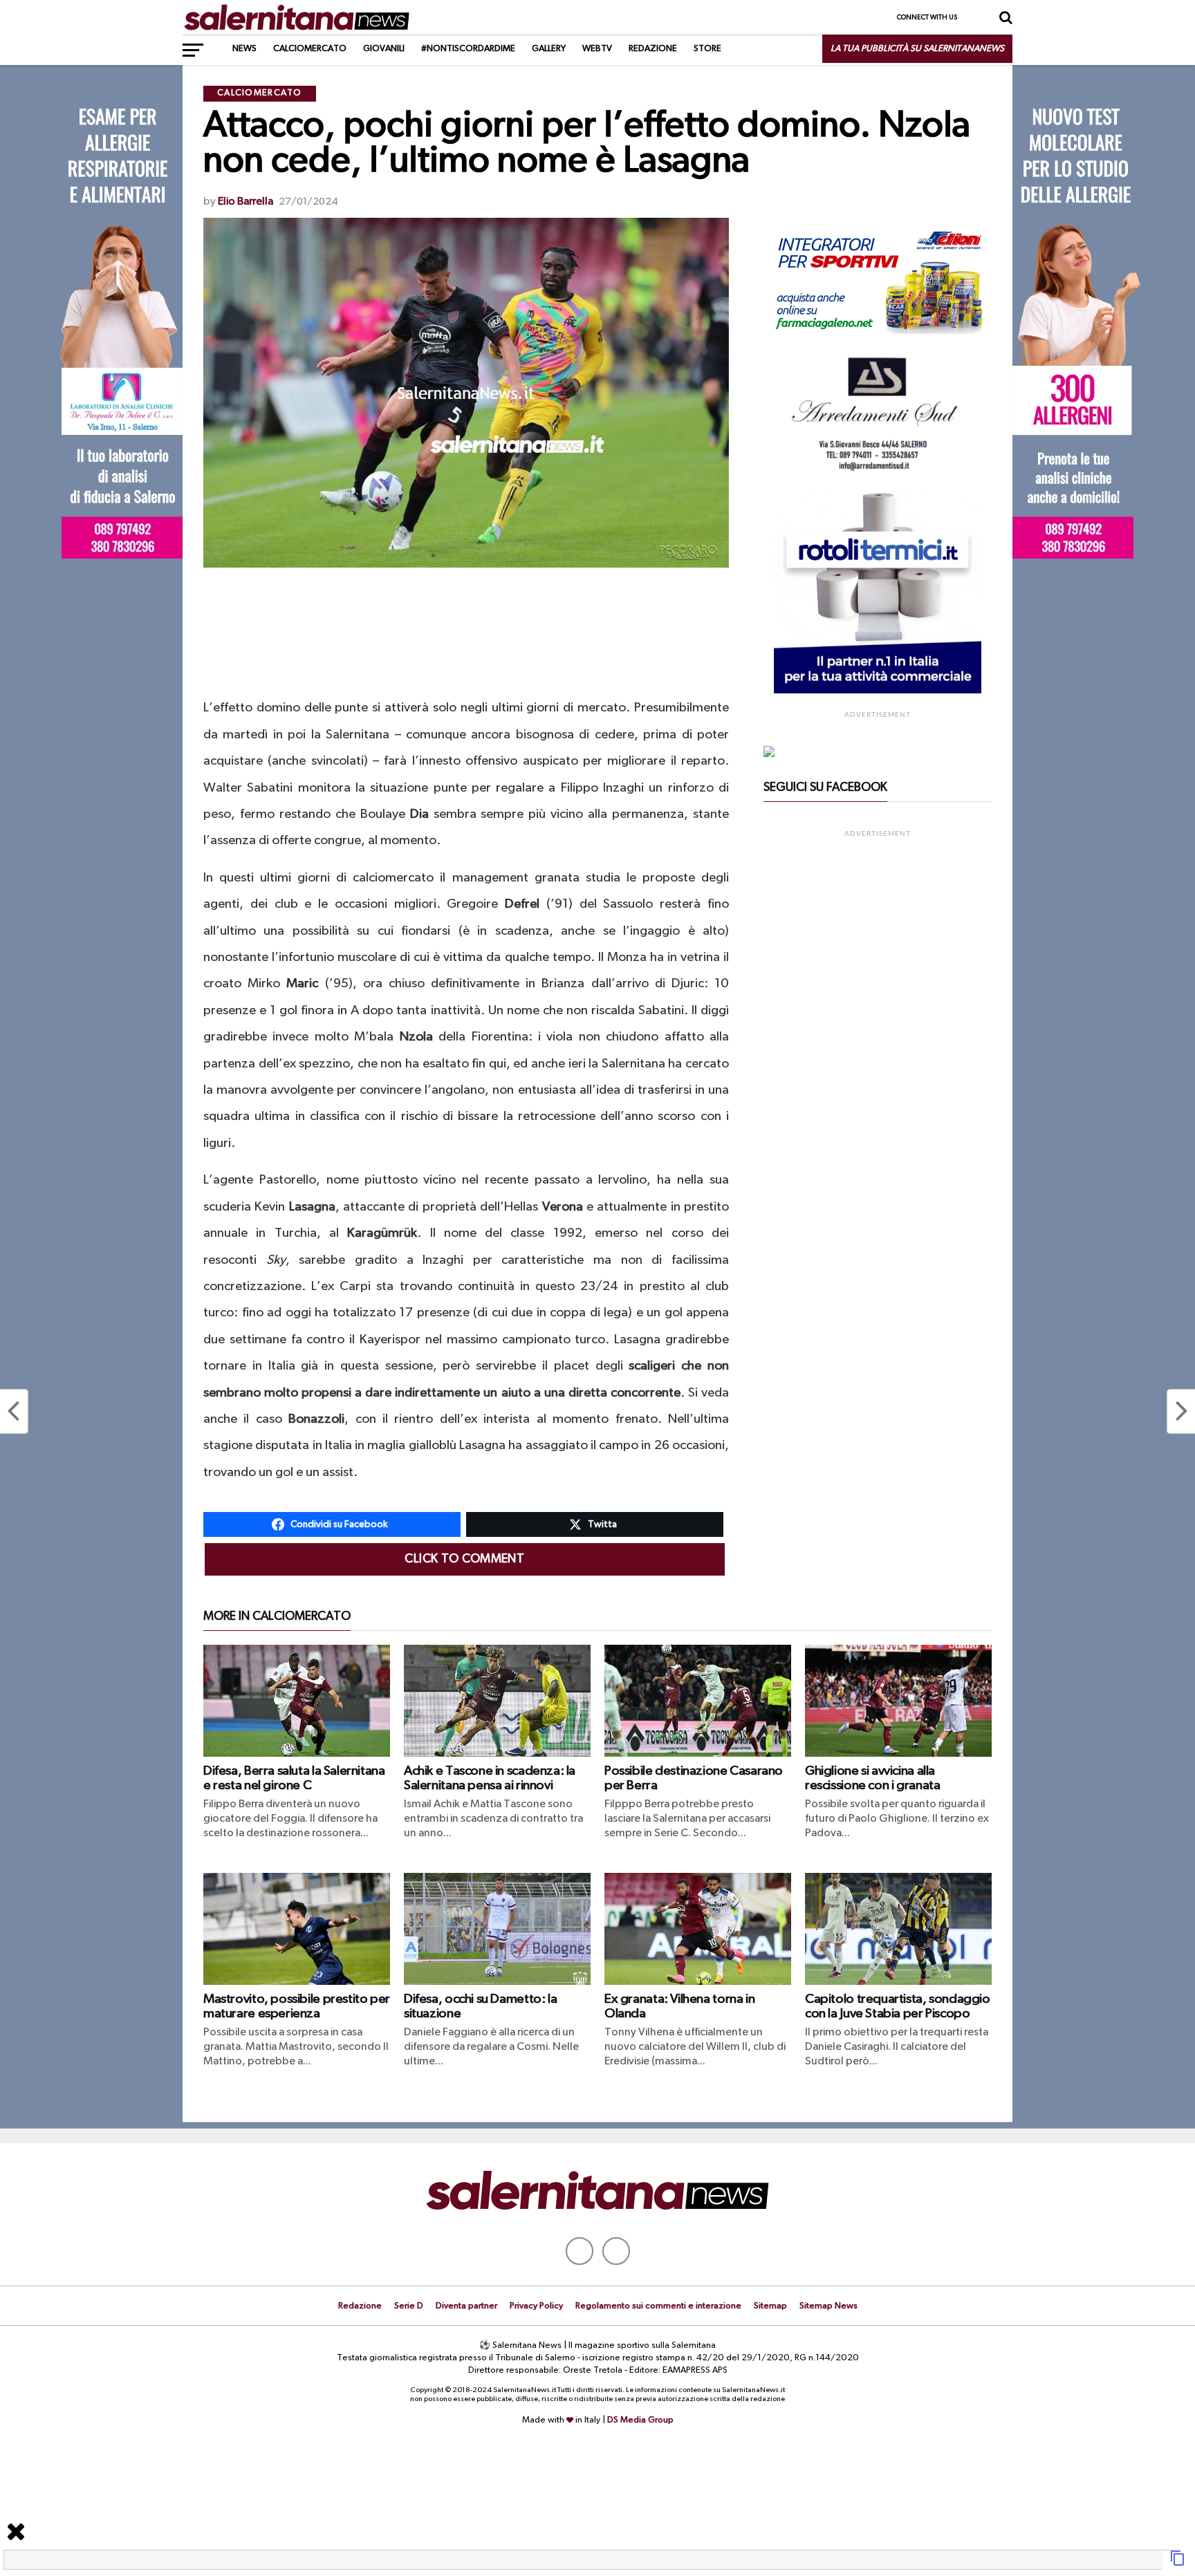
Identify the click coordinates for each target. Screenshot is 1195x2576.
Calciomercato (310, 49)
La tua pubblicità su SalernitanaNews (917, 49)
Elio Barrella (246, 202)
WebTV (597, 49)
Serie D (409, 2306)
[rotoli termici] (878, 691)
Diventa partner (466, 2306)
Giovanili (384, 49)
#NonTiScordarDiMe (468, 49)
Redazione (653, 49)
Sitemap (770, 2306)
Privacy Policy (536, 2306)
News (244, 49)
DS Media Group (640, 2420)
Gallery (549, 49)
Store (707, 49)
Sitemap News (828, 2306)
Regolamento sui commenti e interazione (658, 2306)
